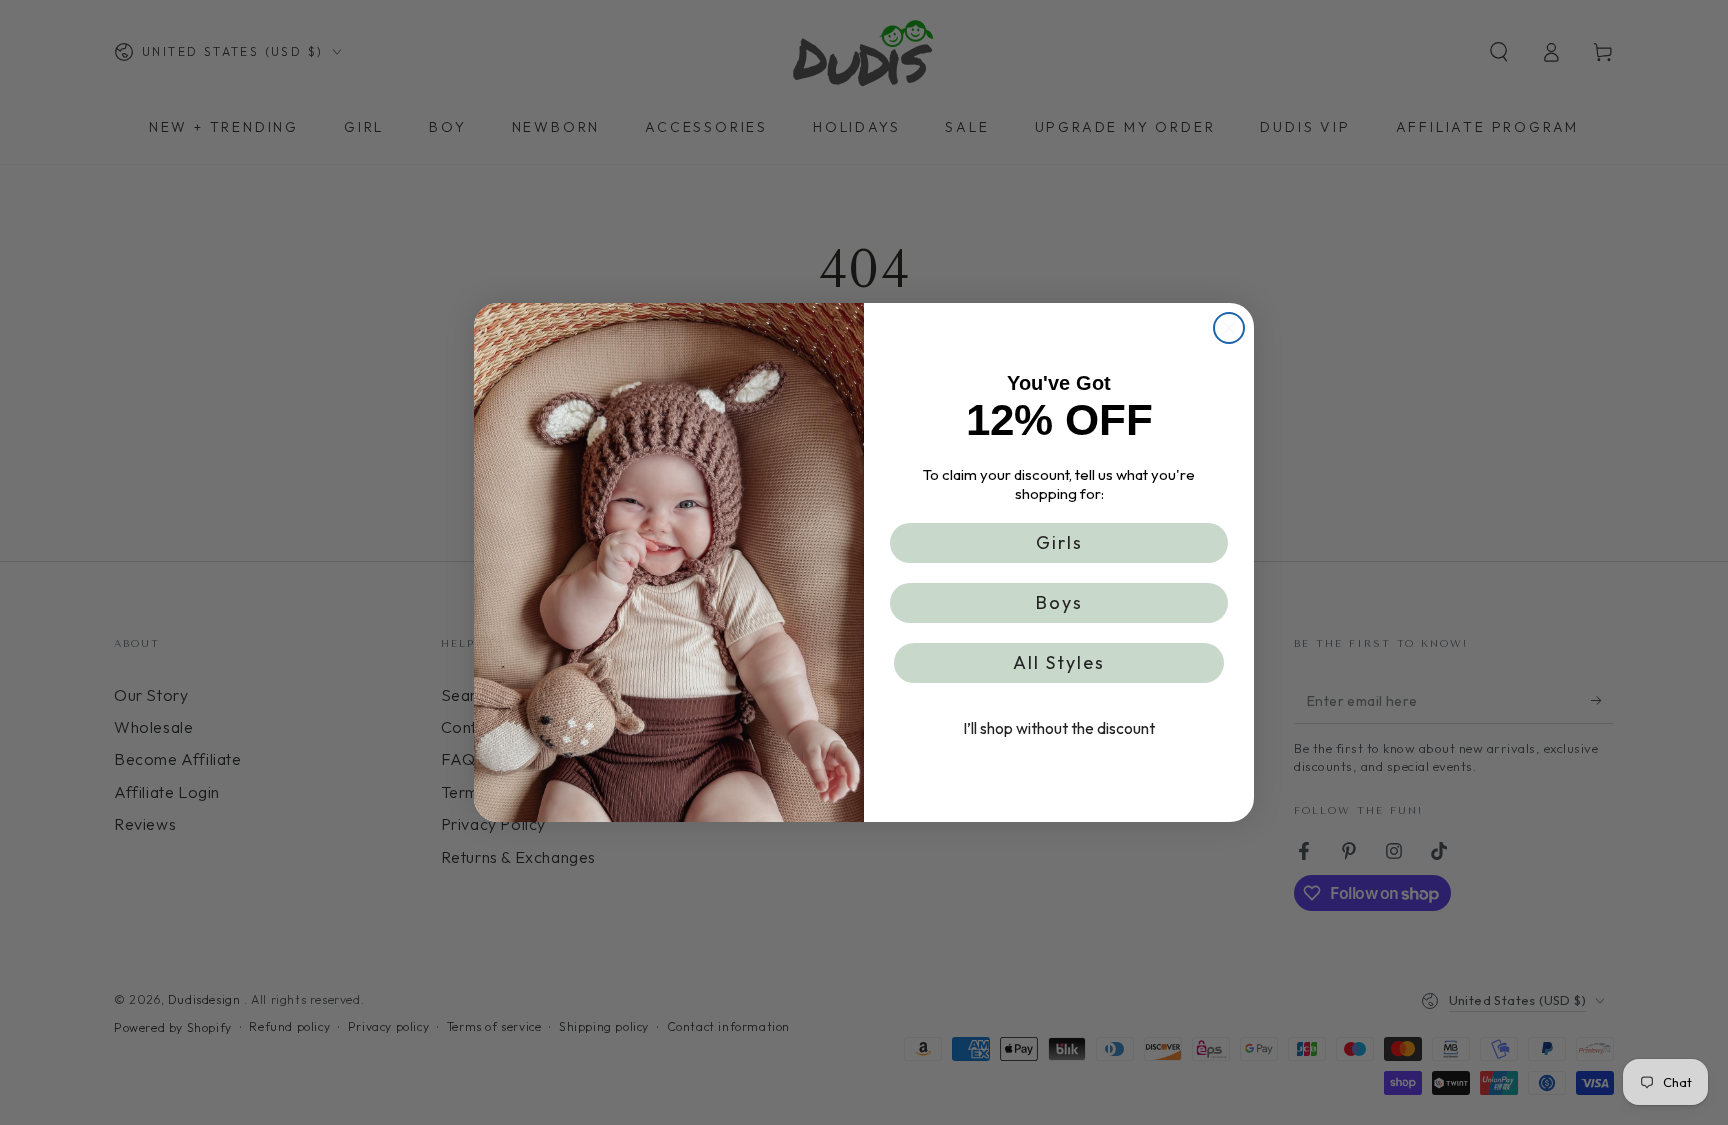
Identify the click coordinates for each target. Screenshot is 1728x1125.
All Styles (1059, 662)
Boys (1059, 602)
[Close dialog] (1229, 328)
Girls (1059, 542)
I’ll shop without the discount (1059, 728)
